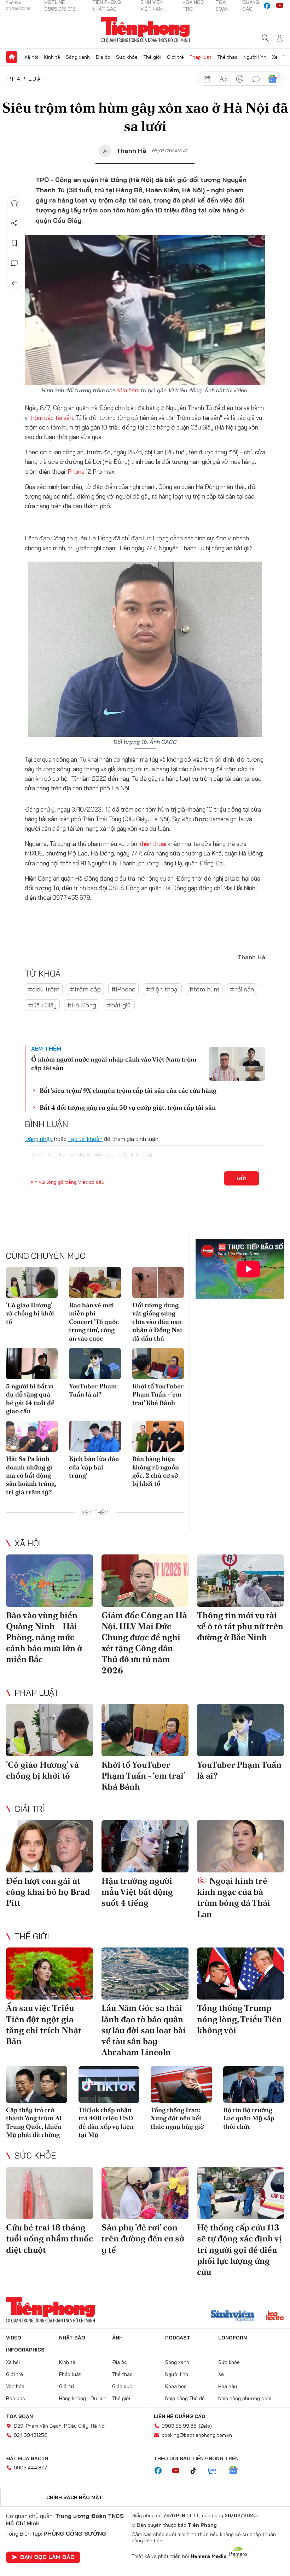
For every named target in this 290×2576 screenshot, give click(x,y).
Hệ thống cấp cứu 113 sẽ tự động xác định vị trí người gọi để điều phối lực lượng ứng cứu (239, 2250)
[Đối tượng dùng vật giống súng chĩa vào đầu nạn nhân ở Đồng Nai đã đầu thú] (158, 1283)
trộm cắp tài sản (51, 418)
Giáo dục (122, 2386)
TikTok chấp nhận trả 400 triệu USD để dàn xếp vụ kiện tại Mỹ (106, 2122)
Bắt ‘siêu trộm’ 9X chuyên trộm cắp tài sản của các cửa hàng (128, 1090)
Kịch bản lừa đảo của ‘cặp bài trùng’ (94, 1467)
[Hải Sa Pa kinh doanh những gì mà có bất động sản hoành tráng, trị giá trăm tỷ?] (32, 1436)
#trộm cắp (85, 989)
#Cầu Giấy (42, 1005)
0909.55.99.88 (179, 2426)
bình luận (256, 79)
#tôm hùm (204, 989)
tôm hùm (128, 390)
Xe (275, 57)
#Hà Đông (82, 1005)
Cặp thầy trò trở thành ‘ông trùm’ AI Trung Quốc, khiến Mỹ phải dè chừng (34, 2122)
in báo (240, 79)
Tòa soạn (19, 2416)
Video (14, 2338)
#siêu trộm (44, 989)
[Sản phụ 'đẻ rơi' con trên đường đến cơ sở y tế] (145, 2193)
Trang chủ (12, 57)
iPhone (76, 471)
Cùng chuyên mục (46, 1256)
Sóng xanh (78, 57)
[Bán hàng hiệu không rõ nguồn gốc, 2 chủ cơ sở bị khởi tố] (158, 1436)
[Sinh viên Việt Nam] (233, 2316)
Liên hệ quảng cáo (180, 2416)
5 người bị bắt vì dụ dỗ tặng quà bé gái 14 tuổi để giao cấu (30, 1398)
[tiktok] (197, 2471)
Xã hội (31, 57)
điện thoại (153, 844)
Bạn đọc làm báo (47, 2557)
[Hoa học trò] (275, 2316)
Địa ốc (103, 57)
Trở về (14, 283)
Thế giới (152, 57)
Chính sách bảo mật (74, 2497)
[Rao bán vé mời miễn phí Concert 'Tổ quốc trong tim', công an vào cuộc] (95, 1283)
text (224, 79)
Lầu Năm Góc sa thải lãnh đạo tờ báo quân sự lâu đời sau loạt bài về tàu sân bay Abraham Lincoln (144, 2030)
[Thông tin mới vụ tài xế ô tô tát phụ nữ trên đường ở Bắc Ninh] (240, 1581)
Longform (233, 2338)
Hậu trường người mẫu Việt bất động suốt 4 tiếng (137, 1892)
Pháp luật (201, 57)
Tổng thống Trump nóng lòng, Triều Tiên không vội (239, 2019)
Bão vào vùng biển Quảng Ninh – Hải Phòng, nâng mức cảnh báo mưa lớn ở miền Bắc (44, 1637)
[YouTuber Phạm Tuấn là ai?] (95, 1364)
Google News (272, 79)
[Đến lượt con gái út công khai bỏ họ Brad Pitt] (50, 1846)
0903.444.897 (30, 2468)
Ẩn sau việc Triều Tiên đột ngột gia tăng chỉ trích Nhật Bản (44, 2025)
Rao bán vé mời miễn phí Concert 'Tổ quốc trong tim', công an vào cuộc (94, 1322)
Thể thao (227, 57)
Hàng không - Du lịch (83, 2398)
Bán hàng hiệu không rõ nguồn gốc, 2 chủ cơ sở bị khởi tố (156, 1471)
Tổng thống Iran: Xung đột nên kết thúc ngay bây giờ (177, 2118)
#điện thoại (162, 989)
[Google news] (237, 2471)
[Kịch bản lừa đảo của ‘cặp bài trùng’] (95, 1436)
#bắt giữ (119, 1005)
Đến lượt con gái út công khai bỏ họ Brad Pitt (48, 1892)
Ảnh (117, 2338)
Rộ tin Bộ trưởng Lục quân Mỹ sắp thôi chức (249, 2118)
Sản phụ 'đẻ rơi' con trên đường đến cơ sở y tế (143, 2238)
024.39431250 (31, 2435)
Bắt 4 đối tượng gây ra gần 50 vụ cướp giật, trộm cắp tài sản (128, 1107)
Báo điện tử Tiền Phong (145, 30)
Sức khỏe (127, 57)
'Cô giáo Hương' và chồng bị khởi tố (30, 1313)
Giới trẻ (175, 57)
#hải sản (242, 989)
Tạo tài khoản (85, 1139)
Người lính (255, 57)
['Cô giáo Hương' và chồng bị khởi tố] (32, 1283)
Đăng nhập (39, 1139)
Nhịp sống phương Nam (245, 2398)
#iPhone (123, 989)
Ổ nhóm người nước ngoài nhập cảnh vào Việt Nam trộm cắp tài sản (114, 1063)
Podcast (178, 2338)
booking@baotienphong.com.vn (197, 2435)
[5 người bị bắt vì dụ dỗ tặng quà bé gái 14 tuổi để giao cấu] (32, 1364)
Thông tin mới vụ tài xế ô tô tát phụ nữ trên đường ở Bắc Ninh (240, 1626)
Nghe (14, 204)
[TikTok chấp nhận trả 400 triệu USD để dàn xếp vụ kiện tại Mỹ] (109, 2085)
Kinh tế (52, 57)
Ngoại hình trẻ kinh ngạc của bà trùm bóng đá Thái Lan (234, 1897)
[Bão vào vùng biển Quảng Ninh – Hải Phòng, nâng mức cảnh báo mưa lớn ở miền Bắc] (50, 1581)
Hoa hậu (228, 2386)
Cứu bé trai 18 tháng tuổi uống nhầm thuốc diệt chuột (50, 2238)
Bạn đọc (16, 2398)
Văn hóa (15, 2386)
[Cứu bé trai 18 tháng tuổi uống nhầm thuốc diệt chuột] (50, 2193)
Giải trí (29, 1809)
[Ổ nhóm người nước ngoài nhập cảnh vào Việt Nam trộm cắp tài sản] (237, 1064)
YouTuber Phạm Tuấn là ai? (93, 1390)
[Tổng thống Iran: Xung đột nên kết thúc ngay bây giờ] (181, 2085)
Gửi (242, 1178)
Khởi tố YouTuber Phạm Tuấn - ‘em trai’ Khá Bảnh (158, 1394)
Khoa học (176, 2386)
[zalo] (216, 2471)
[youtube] (280, 6)
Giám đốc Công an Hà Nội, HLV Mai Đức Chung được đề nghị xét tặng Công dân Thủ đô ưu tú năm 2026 (144, 1643)
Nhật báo (72, 2338)
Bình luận (14, 263)
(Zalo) (205, 2426)
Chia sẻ (14, 223)
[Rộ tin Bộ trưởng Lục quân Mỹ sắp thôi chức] (254, 2085)
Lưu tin (14, 243)
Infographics (25, 2350)
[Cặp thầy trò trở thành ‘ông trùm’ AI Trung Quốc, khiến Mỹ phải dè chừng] (37, 2085)
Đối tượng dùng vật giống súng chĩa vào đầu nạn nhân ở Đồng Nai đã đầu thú (157, 1322)
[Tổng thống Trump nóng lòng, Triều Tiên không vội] (240, 1974)
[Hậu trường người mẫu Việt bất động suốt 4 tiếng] (145, 1846)
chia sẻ (207, 79)
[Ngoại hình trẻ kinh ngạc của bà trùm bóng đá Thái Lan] (240, 1846)
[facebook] (267, 6)
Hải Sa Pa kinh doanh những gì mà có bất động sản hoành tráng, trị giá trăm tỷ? (31, 1475)
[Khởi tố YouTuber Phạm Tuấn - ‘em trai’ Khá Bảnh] (158, 1364)
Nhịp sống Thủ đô (185, 2398)
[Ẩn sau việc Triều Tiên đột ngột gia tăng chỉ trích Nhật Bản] (50, 1974)
